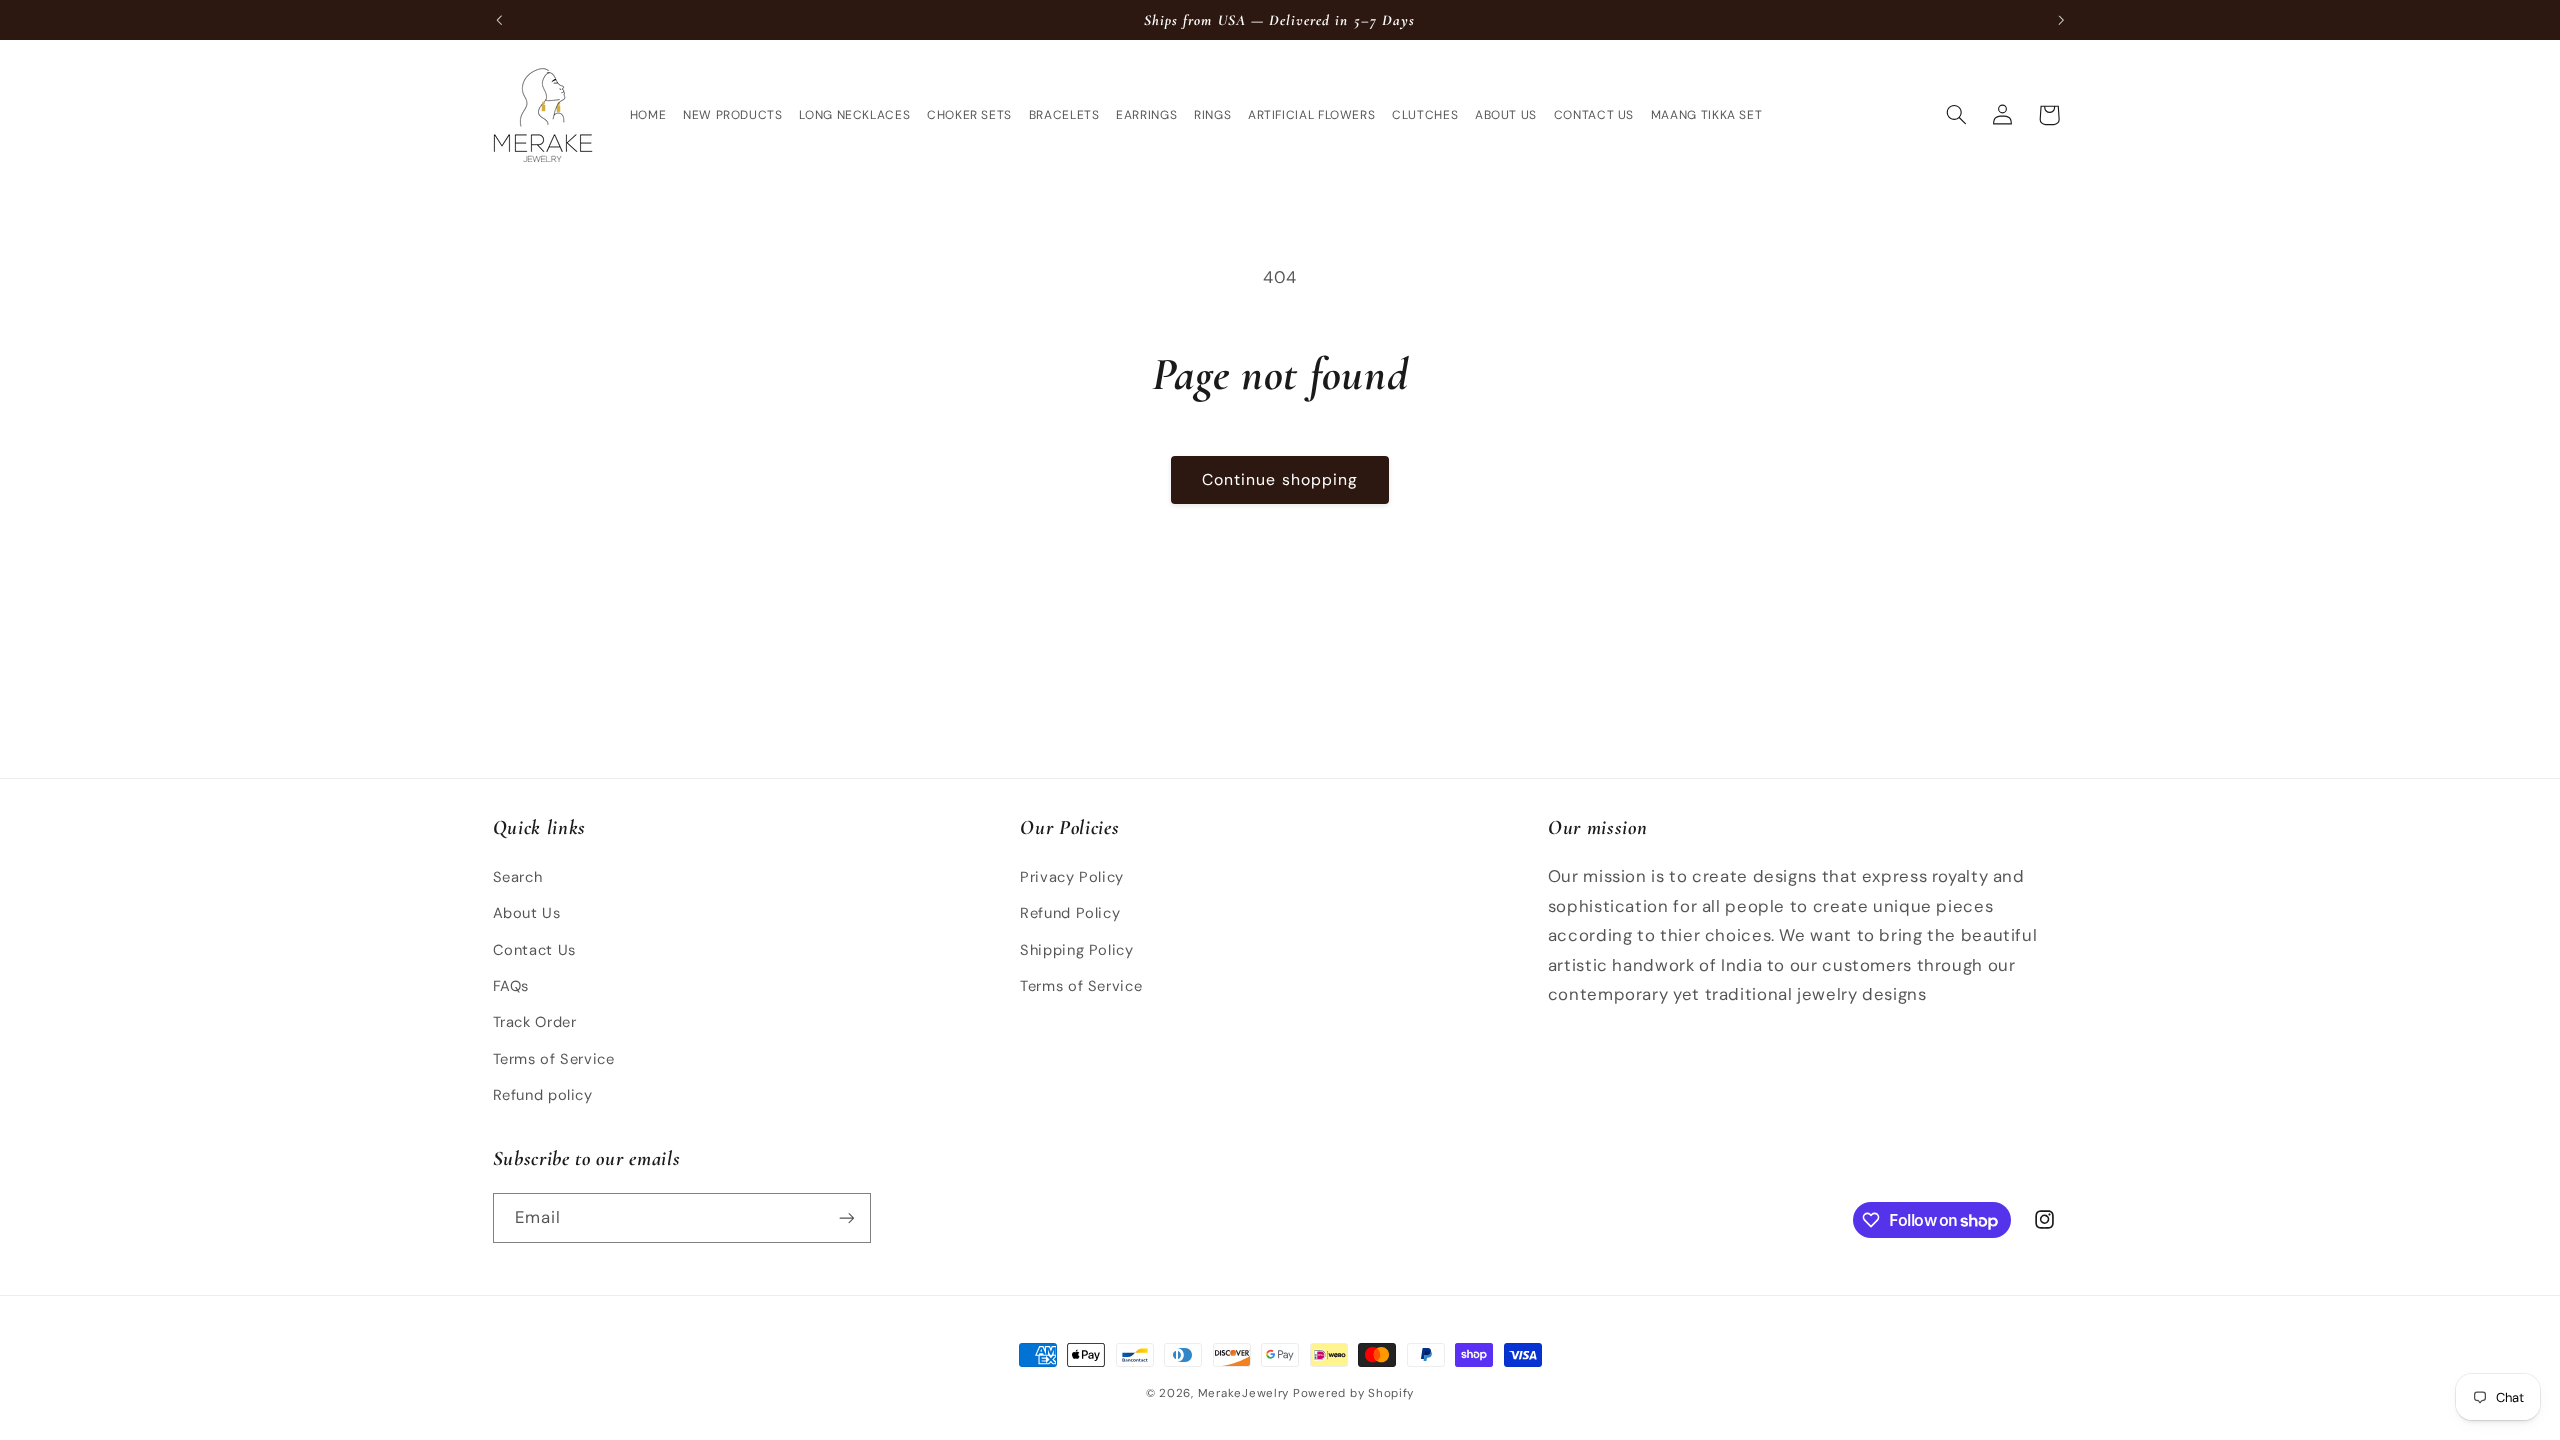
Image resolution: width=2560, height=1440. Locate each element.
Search (518, 877)
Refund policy (543, 1095)
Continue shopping (1280, 479)
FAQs (511, 986)
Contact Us (534, 950)
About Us (527, 913)
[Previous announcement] (499, 20)
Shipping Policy (1076, 950)
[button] (1956, 115)
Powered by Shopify (1353, 1393)
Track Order (535, 1022)
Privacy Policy (1072, 877)
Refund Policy (1070, 913)
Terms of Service (554, 1059)
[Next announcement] (2061, 20)
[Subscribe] (846, 1217)
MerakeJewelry (1244, 1393)
